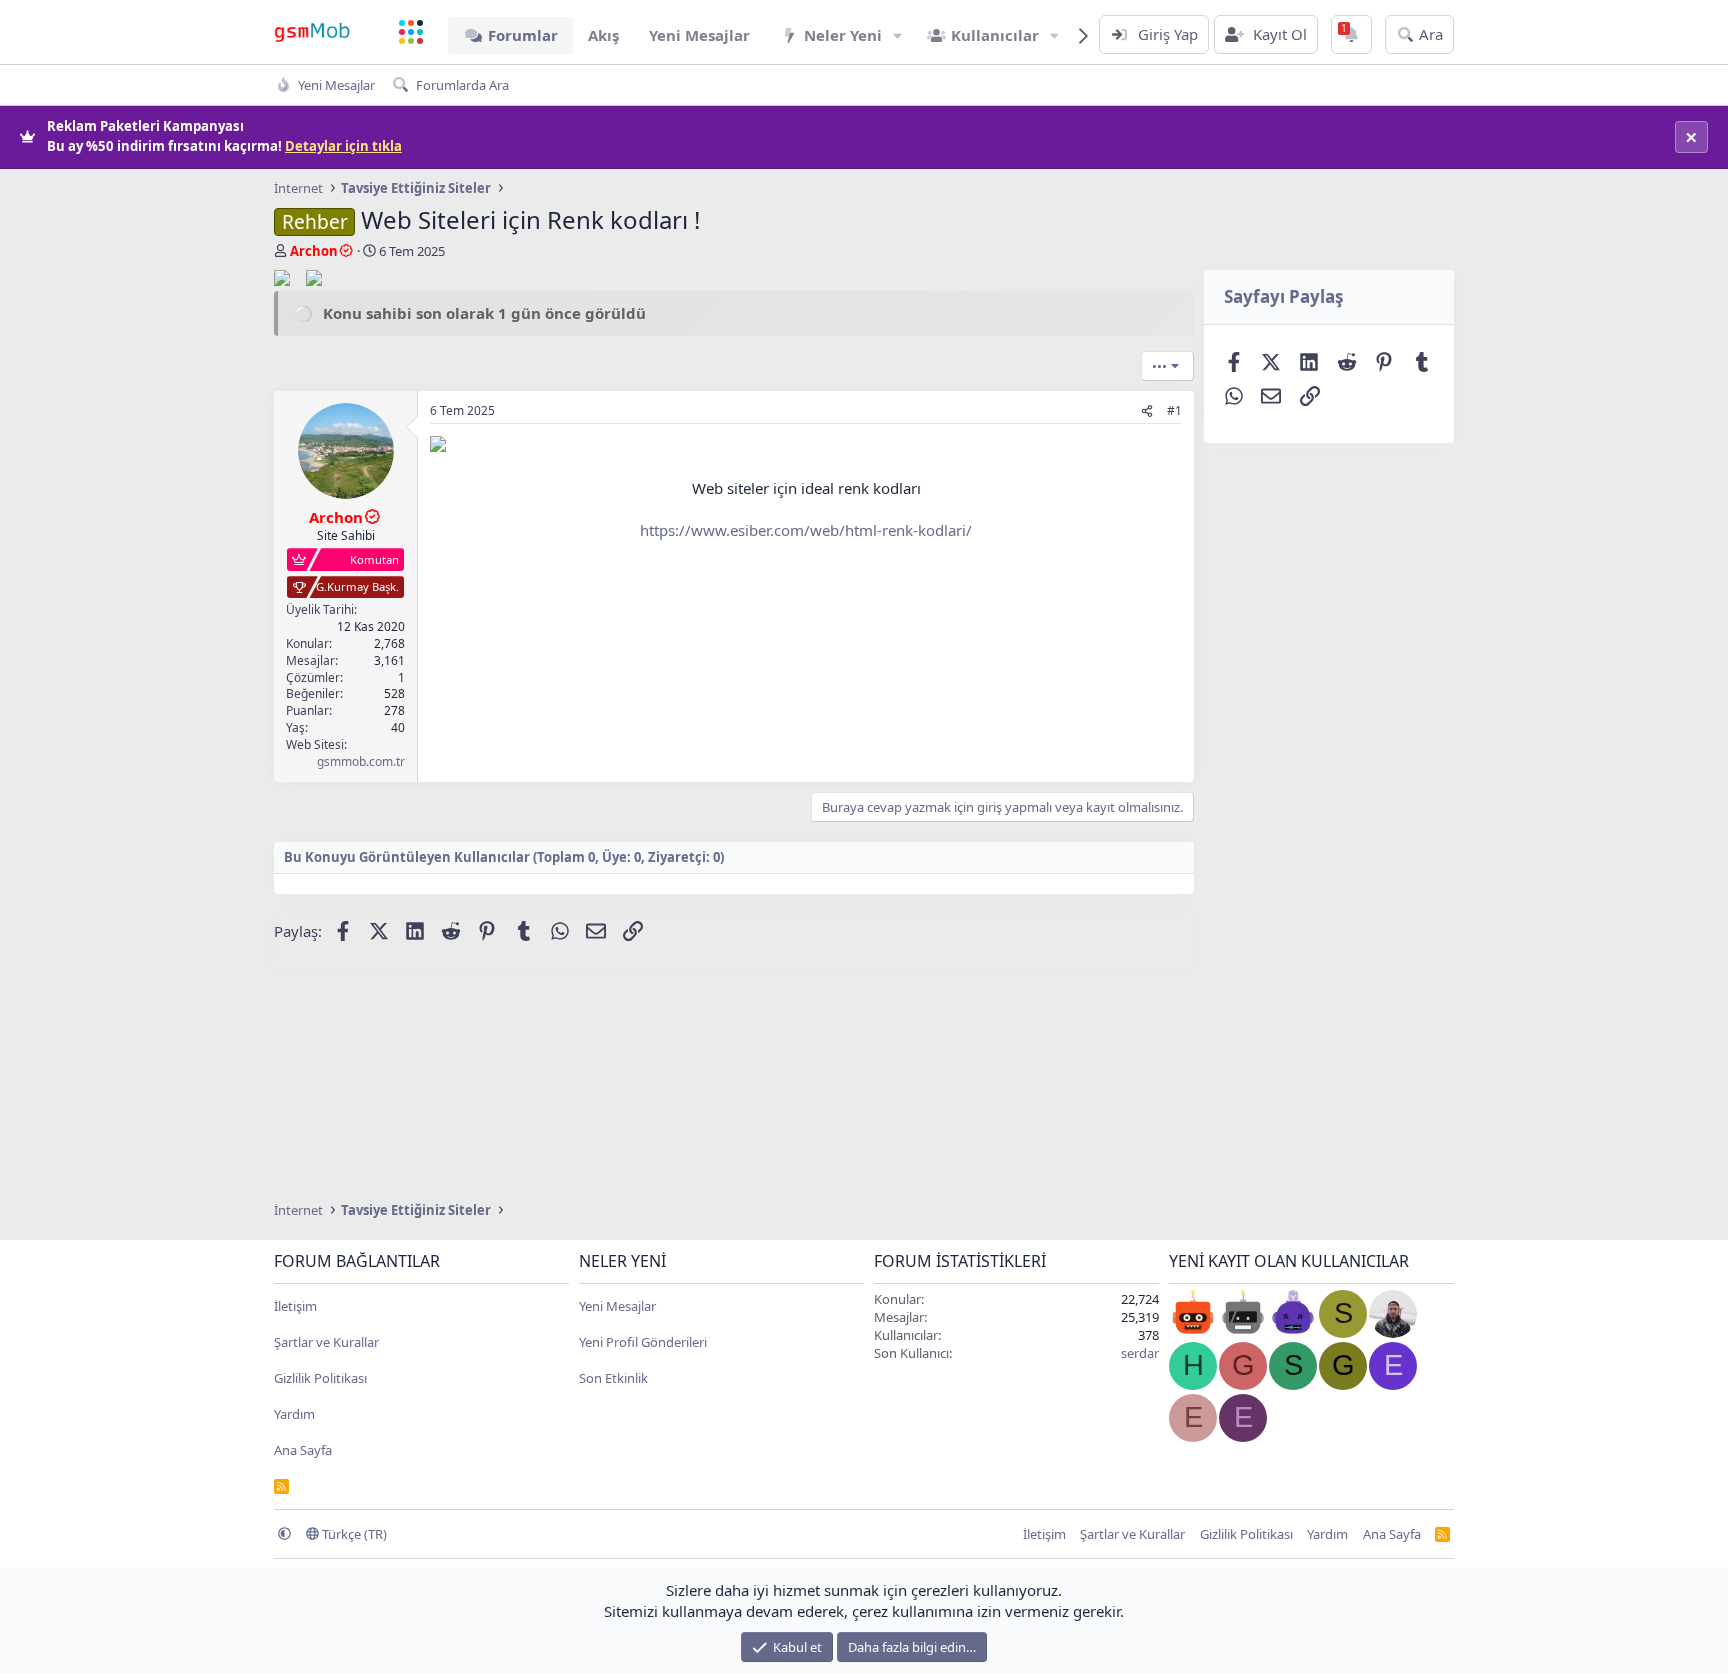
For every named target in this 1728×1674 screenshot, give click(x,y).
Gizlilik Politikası (320, 1378)
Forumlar (523, 35)
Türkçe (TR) (353, 1534)
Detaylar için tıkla (343, 146)
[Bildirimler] (1351, 34)
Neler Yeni (843, 35)
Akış (603, 35)
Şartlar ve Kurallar (326, 1342)
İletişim (295, 1306)
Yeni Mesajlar (699, 35)
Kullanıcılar (995, 35)
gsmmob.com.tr (361, 761)
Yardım (294, 1414)
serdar (1140, 1353)
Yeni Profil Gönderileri (643, 1342)
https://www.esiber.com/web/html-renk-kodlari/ (806, 530)
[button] (898, 35)
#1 (1174, 410)
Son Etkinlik (613, 1378)
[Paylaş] (1147, 411)
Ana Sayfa (303, 1450)
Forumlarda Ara (462, 85)
